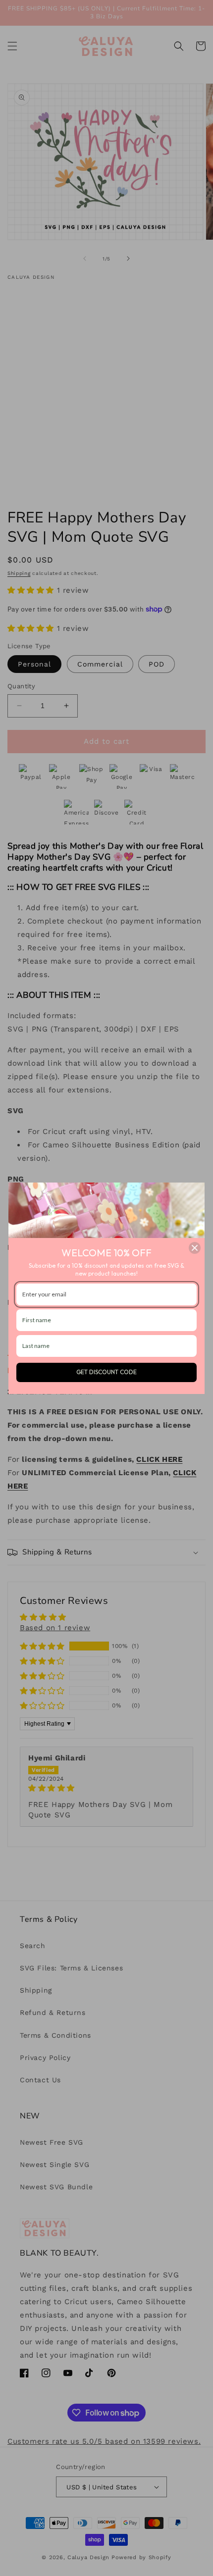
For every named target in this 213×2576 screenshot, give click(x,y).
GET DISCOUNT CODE (106, 1372)
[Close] (195, 1248)
